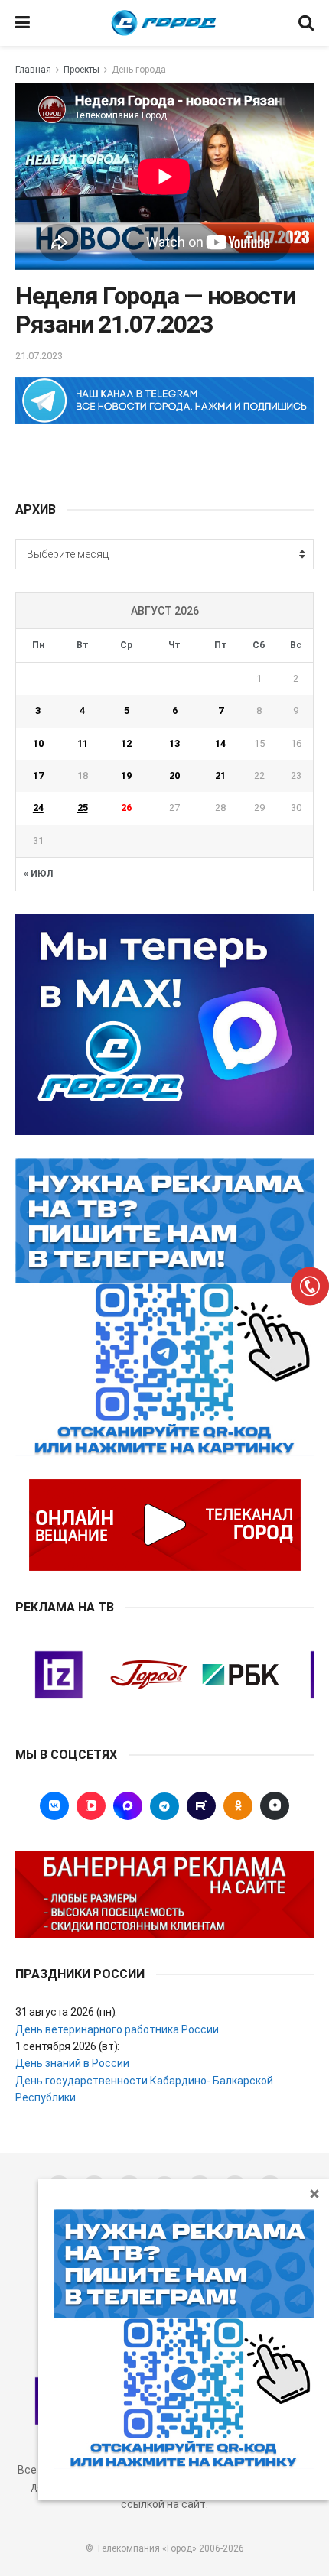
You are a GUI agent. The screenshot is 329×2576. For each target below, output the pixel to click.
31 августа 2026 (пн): (66, 2012)
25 (83, 808)
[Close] (314, 2193)
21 (220, 775)
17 (38, 775)
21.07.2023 (39, 356)
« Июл (38, 874)
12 (126, 743)
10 (38, 743)
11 (83, 743)
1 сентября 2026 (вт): (67, 2046)
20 (174, 775)
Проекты (81, 70)
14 (220, 743)
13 (174, 743)
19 (126, 775)
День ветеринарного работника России (117, 2029)
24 (38, 808)
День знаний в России (72, 2063)
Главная (33, 70)
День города (139, 70)
